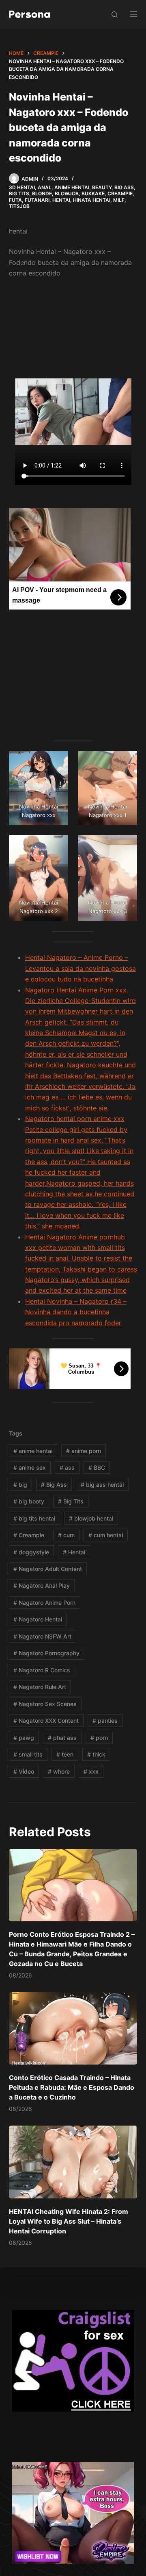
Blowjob (67, 193)
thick (96, 1754)
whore (59, 1771)
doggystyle (31, 1552)
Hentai (61, 200)
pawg (24, 1738)
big (20, 1485)
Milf (119, 200)
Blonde (42, 193)
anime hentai (33, 1451)
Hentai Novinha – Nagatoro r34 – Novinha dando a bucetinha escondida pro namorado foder (76, 1312)
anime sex (30, 1467)
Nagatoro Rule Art (40, 1687)
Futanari (37, 200)
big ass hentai (102, 1485)
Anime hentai (72, 187)
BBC (97, 1467)
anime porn (84, 1451)
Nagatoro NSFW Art (42, 1636)
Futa (15, 200)
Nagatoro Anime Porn (44, 1603)
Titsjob (19, 206)
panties (105, 1721)
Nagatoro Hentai (38, 1619)
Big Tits (19, 193)
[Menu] (133, 14)
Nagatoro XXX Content (46, 1721)
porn (99, 1738)
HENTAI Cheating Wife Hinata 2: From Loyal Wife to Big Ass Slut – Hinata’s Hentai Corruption (69, 2221)
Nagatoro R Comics (42, 1670)
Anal (45, 187)
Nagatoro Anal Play (42, 1585)
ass (67, 1467)
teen (65, 1754)
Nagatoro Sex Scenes (45, 1704)
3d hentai (22, 187)
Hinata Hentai (92, 200)
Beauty (102, 187)
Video (24, 1771)
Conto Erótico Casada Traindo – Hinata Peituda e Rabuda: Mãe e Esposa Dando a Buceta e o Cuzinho (72, 2087)
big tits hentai (34, 1518)
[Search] (115, 14)
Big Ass (124, 187)
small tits (28, 1754)
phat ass (62, 1738)
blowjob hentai (91, 1518)
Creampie (120, 193)
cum (66, 1535)
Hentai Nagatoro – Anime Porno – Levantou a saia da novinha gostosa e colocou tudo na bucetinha (81, 968)
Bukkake (93, 193)
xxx (91, 1771)
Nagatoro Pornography (46, 1653)
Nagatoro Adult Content (48, 1569)
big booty (29, 1501)
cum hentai (106, 1535)
